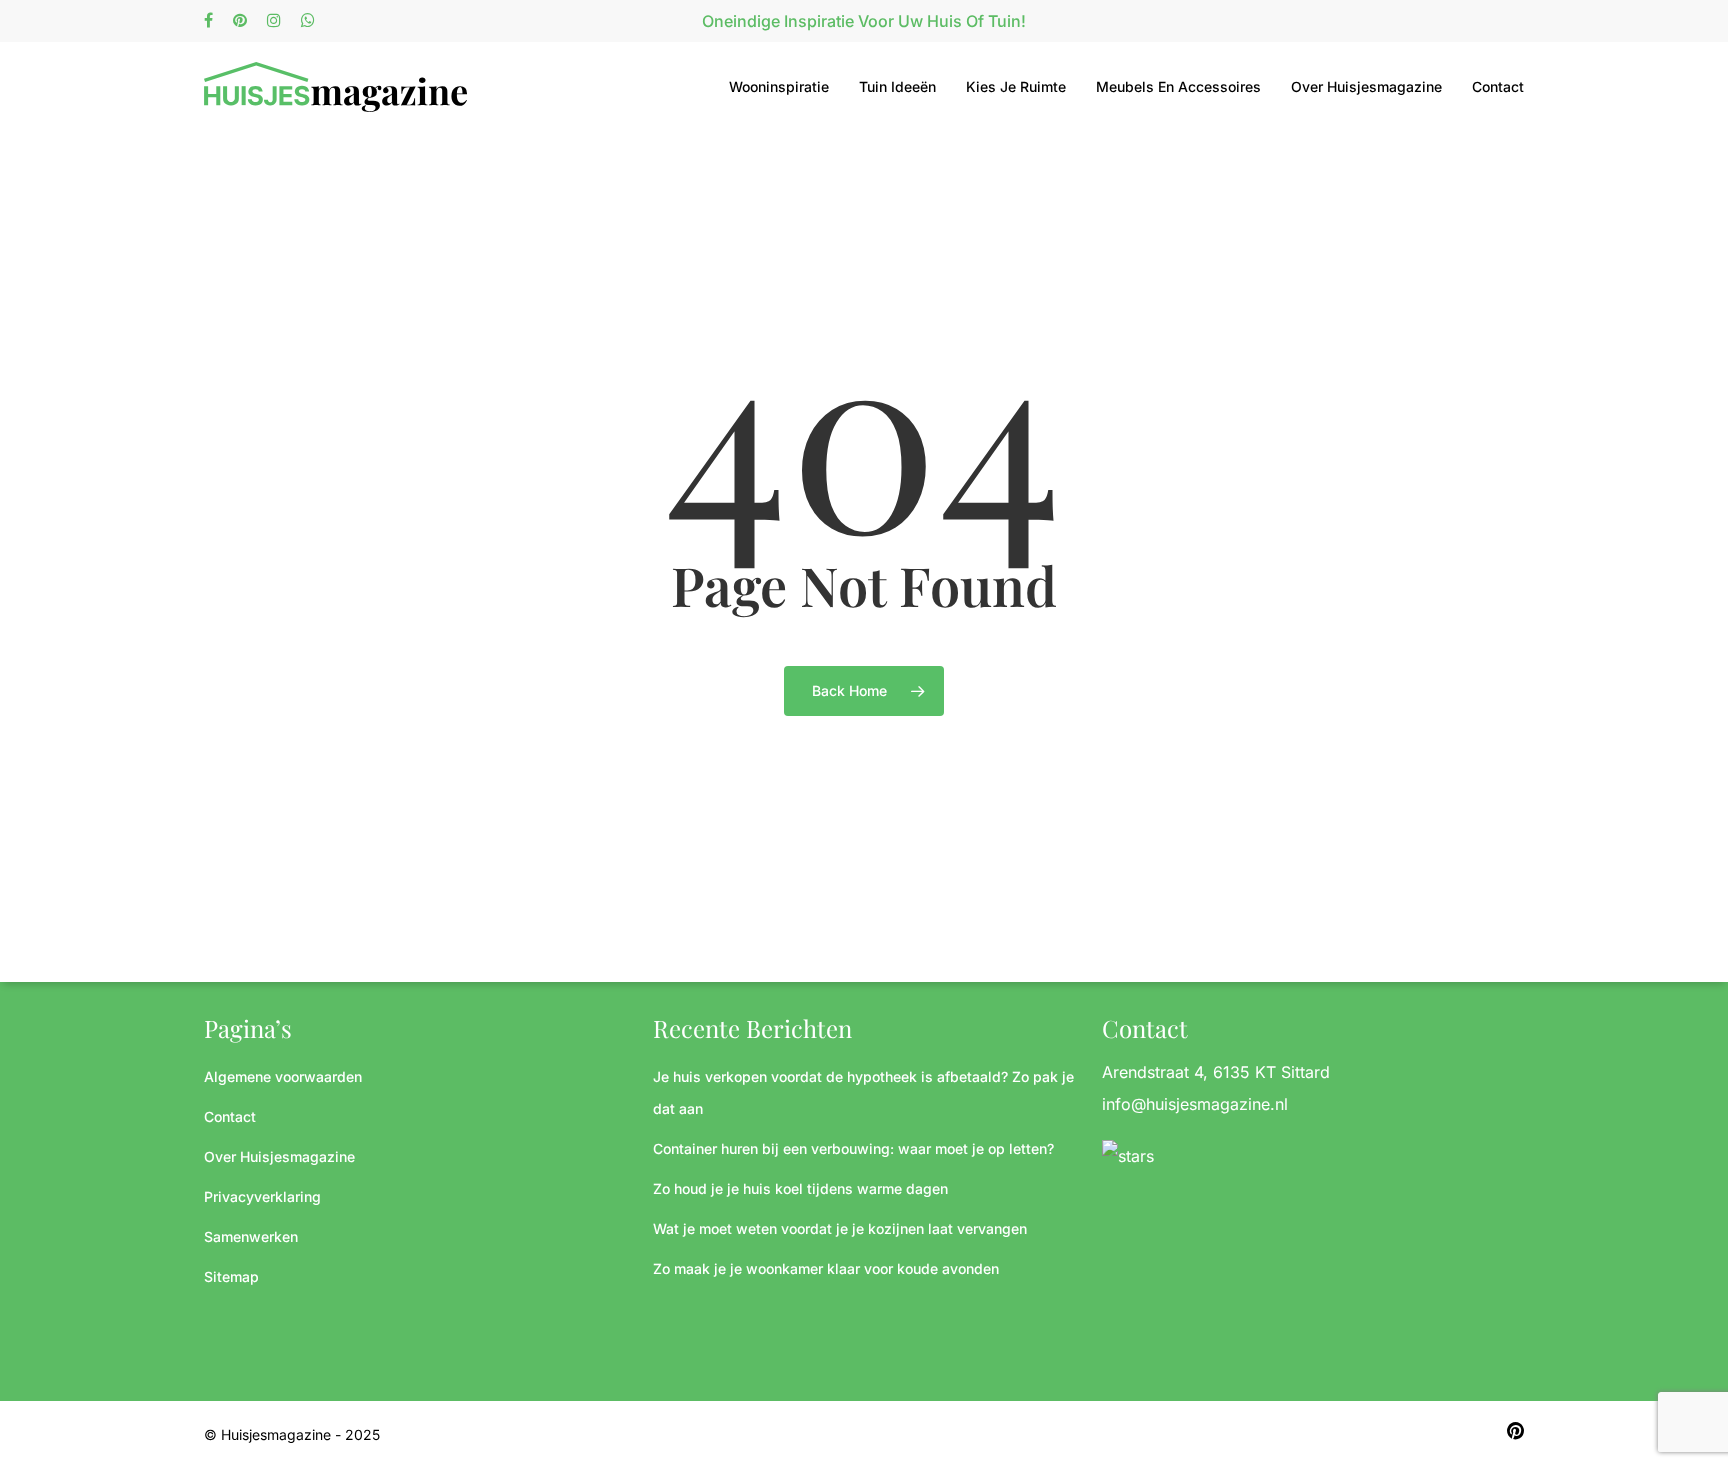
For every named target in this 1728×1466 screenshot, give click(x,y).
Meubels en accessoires (1178, 87)
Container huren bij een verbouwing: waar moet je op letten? (853, 1148)
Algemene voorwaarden (283, 1076)
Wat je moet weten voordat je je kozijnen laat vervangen (840, 1228)
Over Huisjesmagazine (1366, 87)
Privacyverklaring (262, 1196)
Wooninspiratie (779, 87)
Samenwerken (251, 1236)
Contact (1498, 87)
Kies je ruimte (1016, 87)
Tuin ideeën (897, 87)
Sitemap (231, 1276)
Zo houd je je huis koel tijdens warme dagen (800, 1188)
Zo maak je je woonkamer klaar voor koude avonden (826, 1268)
